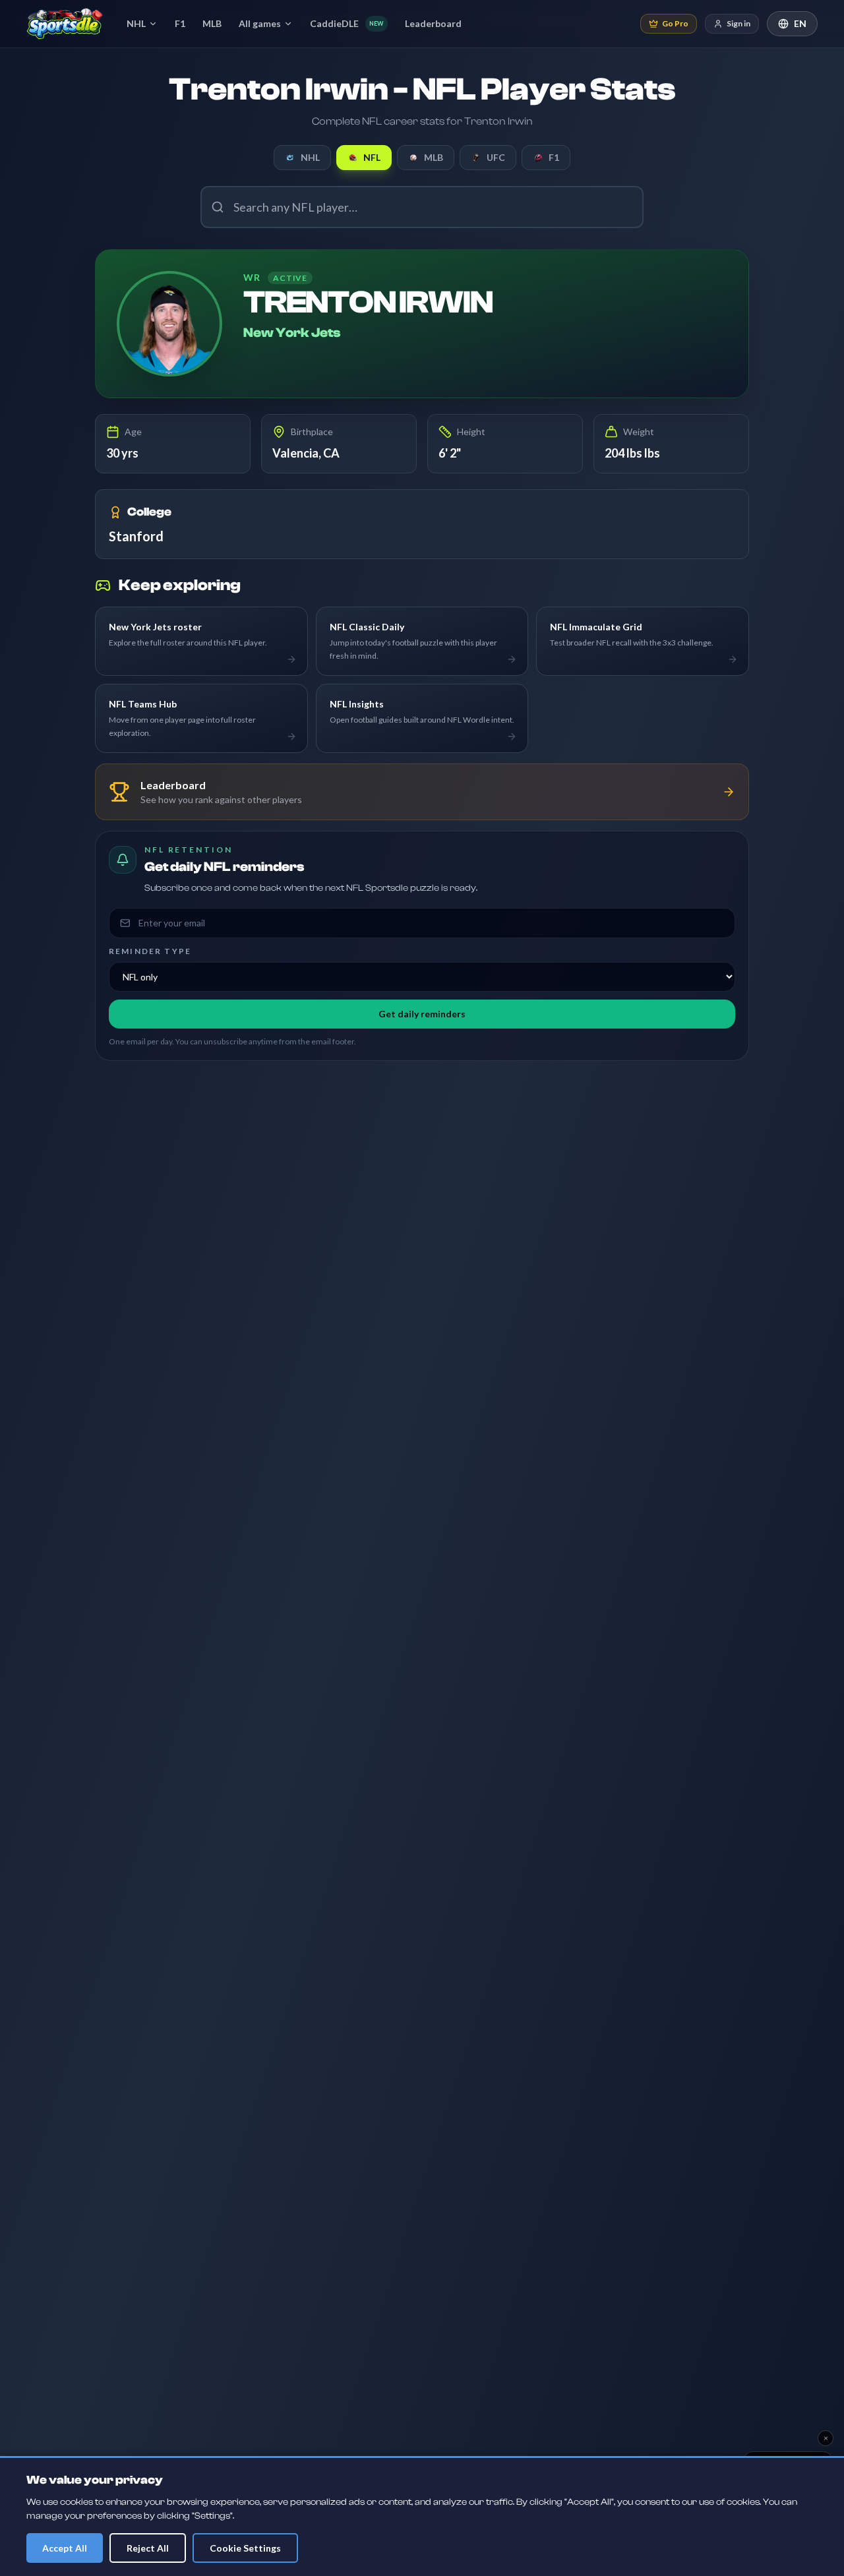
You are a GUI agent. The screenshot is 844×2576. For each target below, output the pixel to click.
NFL (372, 157)
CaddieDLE (347, 23)
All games (260, 23)
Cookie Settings (245, 2548)
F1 (180, 23)
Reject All (148, 2548)
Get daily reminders (422, 1014)
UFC (496, 157)
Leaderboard (433, 23)
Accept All (65, 2548)
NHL (136, 23)
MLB (212, 23)
